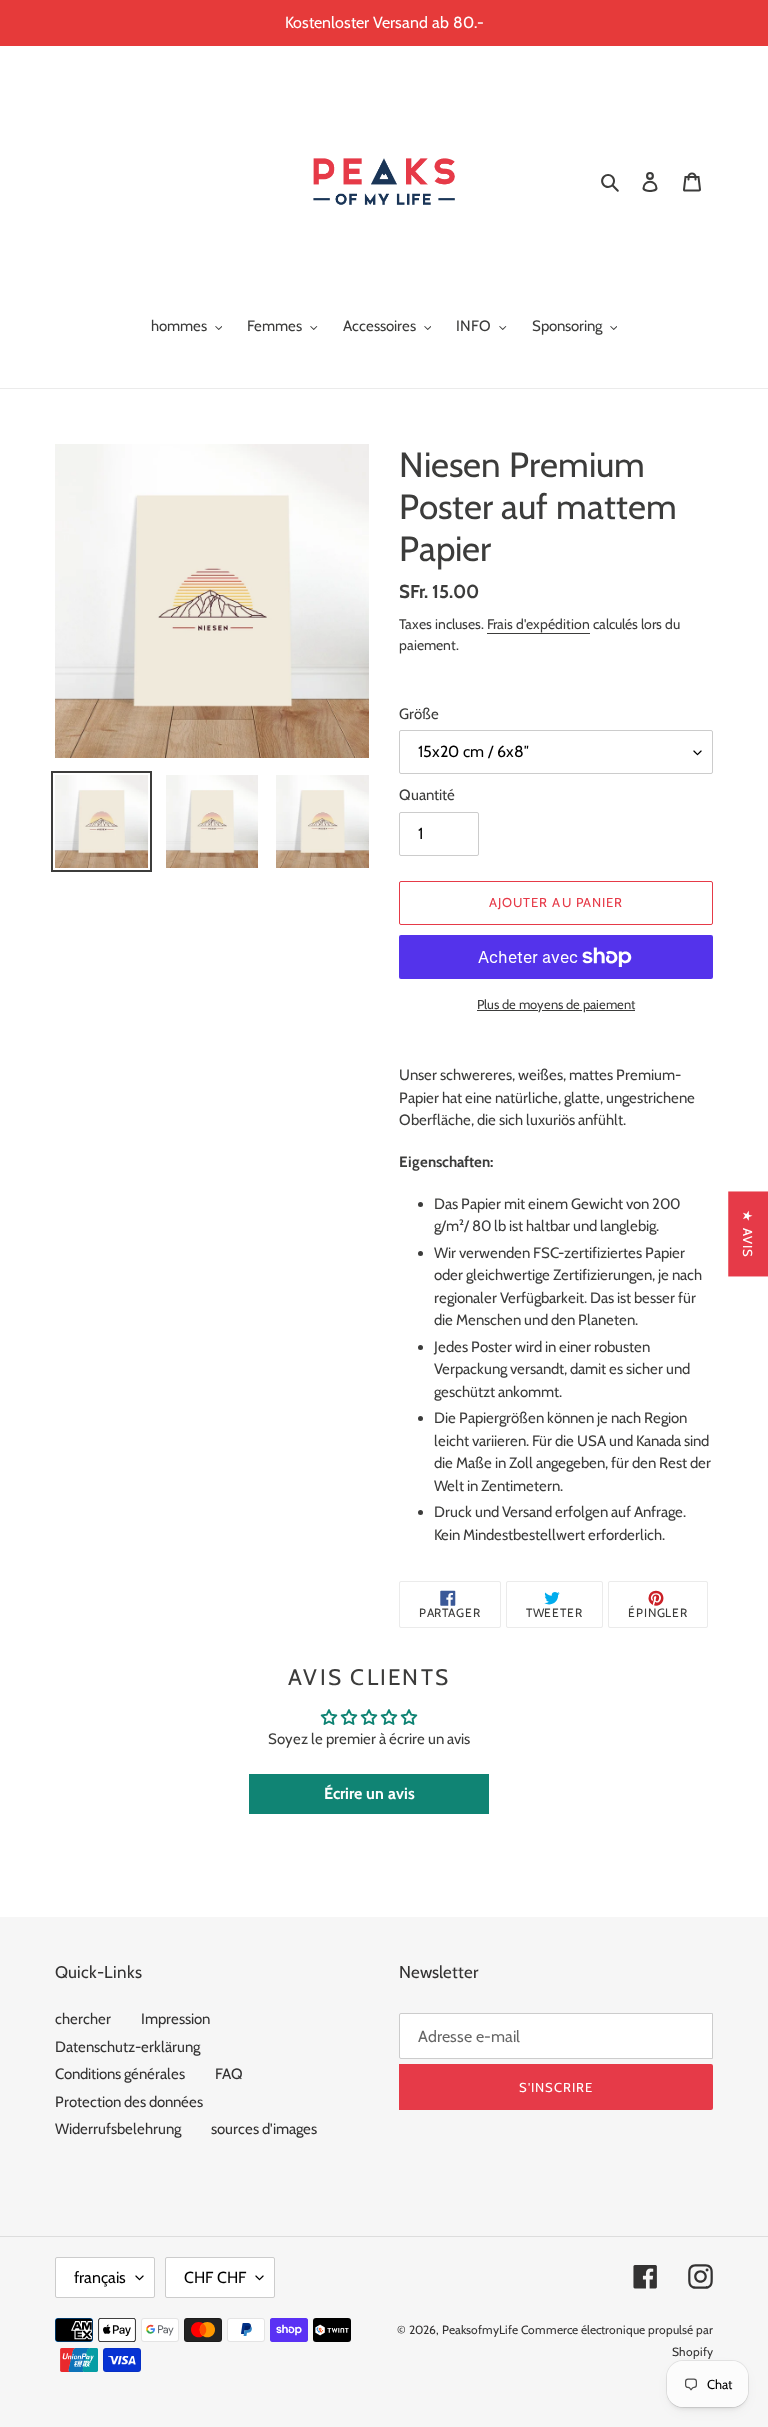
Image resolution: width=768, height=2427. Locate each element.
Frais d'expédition (538, 623)
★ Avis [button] (748, 1233)
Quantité (427, 795)
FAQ (229, 2074)
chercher (83, 2019)
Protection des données (129, 2102)
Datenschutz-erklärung (127, 2047)
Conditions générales (120, 2074)
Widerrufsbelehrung (118, 2129)
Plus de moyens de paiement (556, 1004)
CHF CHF (215, 2277)
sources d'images (264, 2129)
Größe (419, 714)
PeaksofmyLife (480, 2329)
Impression (175, 2019)
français (100, 2277)
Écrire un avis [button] (369, 1793)
